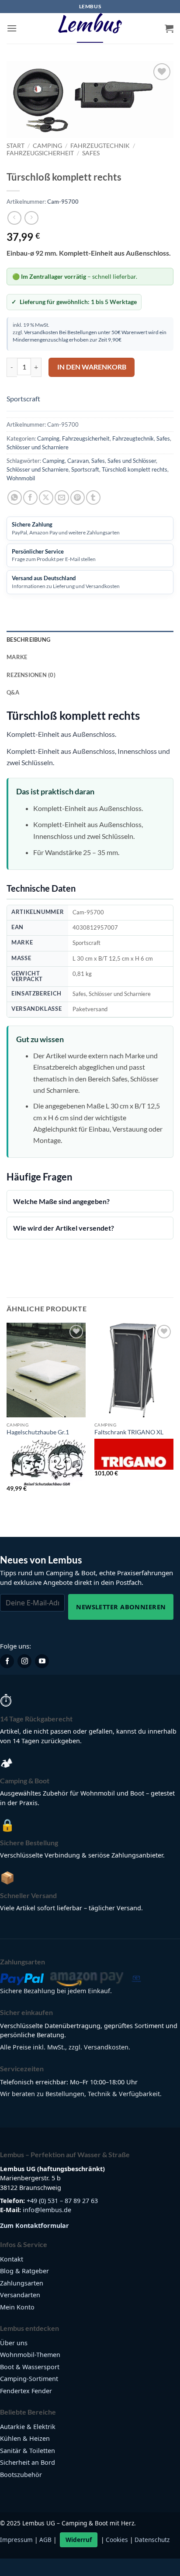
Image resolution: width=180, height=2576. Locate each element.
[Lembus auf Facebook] (7, 1662)
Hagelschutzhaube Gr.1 (38, 1432)
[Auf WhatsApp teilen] (15, 498)
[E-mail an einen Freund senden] (62, 498)
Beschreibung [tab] (28, 640)
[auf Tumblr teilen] (93, 498)
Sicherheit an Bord (28, 2463)
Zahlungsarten (22, 2283)
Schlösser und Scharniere (38, 447)
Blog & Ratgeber (24, 2271)
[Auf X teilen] (46, 498)
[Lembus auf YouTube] (42, 1662)
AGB (45, 2540)
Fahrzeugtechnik (100, 146)
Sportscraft (23, 399)
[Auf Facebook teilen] (30, 498)
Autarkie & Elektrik (28, 2427)
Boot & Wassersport (30, 2367)
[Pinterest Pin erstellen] (78, 498)
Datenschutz (152, 2540)
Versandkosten (41, 332)
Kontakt (12, 2259)
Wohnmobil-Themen (30, 2355)
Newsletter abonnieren (121, 1607)
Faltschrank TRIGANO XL (129, 1432)
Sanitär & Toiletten (28, 2451)
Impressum (16, 2540)
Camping (47, 146)
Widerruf (79, 2540)
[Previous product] (31, 218)
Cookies (117, 2540)
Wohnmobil (21, 478)
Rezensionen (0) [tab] (31, 675)
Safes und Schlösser (132, 461)
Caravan (78, 461)
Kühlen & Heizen (25, 2439)
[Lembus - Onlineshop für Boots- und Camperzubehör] (90, 28)
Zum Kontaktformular (35, 2225)
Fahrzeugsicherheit (40, 153)
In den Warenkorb (92, 367)
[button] (12, 28)
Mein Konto (17, 2307)
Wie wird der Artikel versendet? (64, 1228)
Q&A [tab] (13, 692)
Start (16, 146)
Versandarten (20, 2295)
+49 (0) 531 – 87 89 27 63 (62, 2201)
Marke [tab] (17, 657)
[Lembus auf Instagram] (24, 1662)
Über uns (14, 2343)
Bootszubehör (21, 2475)
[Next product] (14, 218)
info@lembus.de (47, 2210)
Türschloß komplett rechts (135, 469)
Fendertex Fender (26, 2391)
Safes (91, 153)
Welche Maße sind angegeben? (61, 1201)
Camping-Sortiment (29, 2379)
